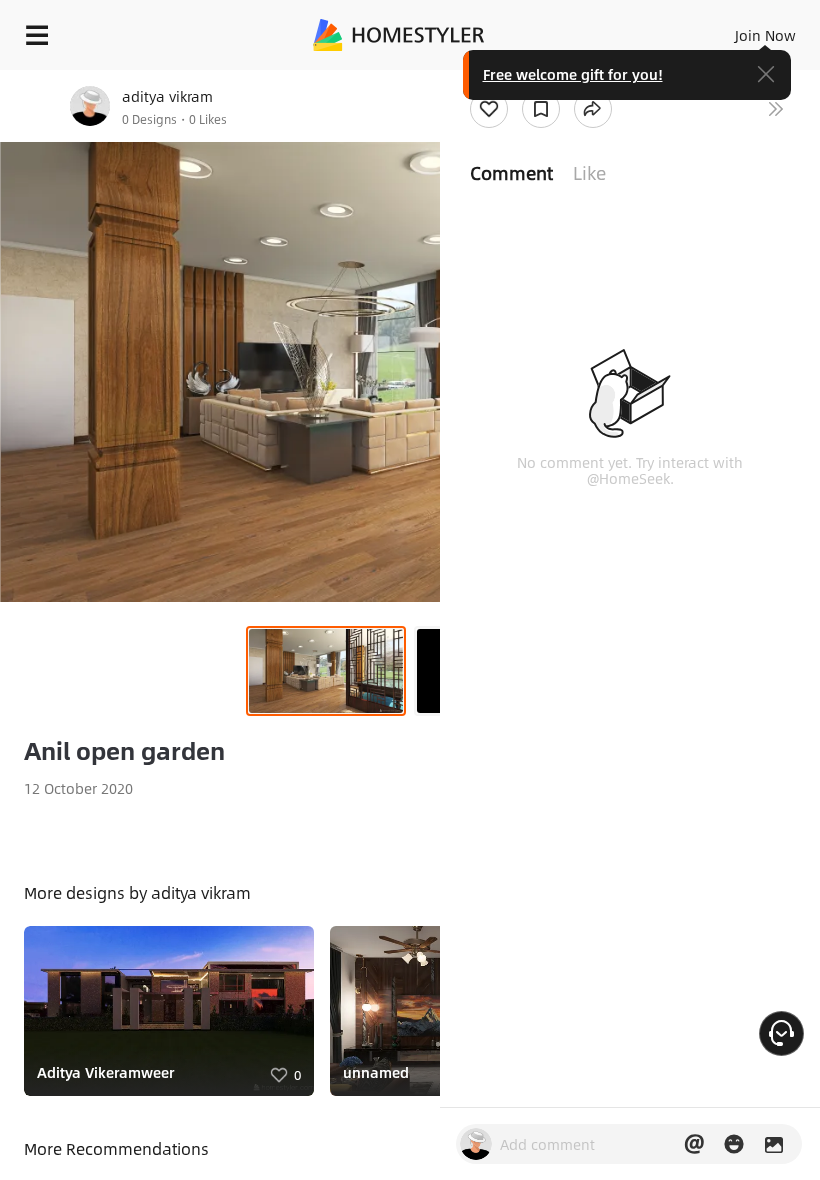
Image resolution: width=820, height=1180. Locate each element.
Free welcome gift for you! (573, 74)
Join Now (765, 35)
